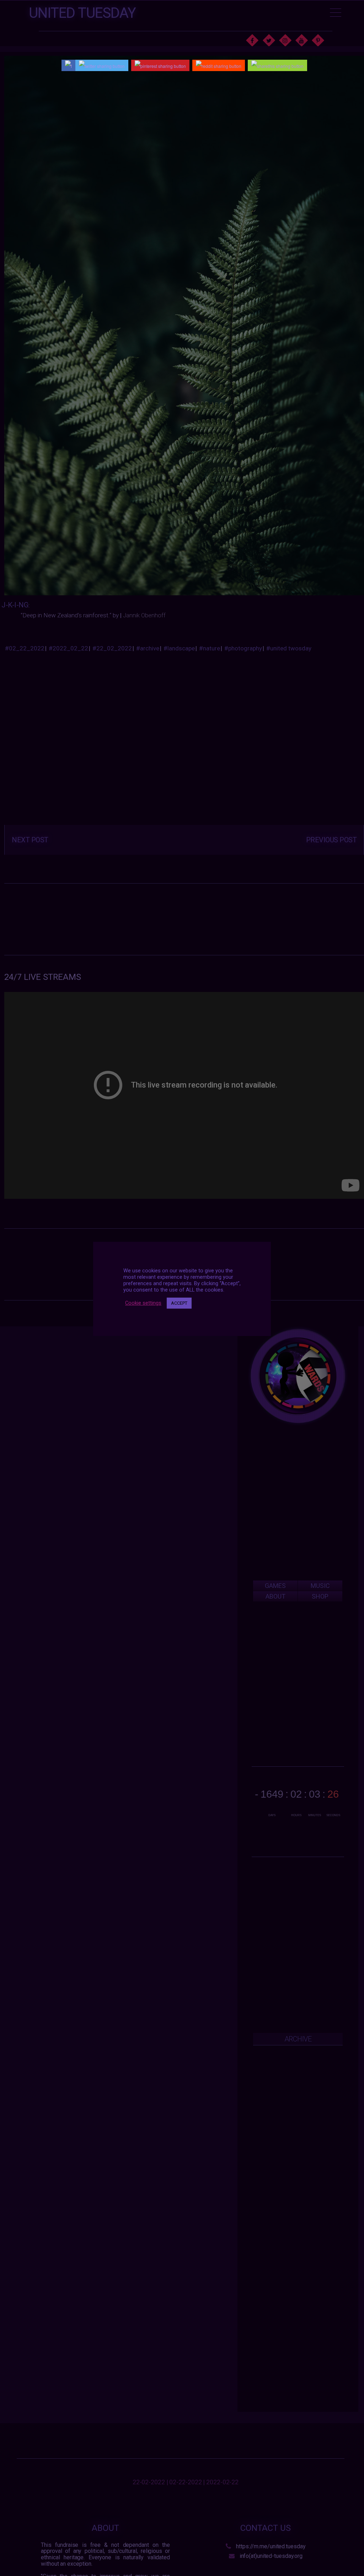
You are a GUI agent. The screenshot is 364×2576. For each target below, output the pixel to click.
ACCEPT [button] (179, 1303)
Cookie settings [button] (143, 1303)
